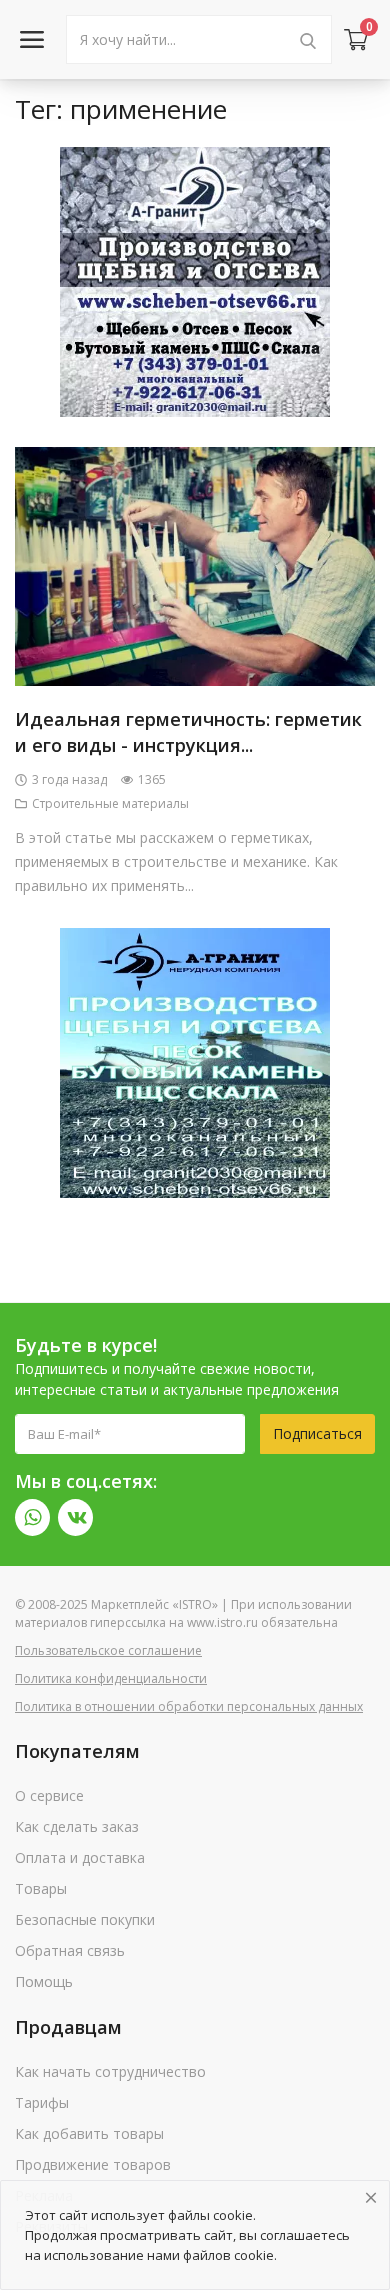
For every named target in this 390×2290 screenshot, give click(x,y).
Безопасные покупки (85, 1919)
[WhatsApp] (32, 1517)
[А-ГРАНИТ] (195, 1060)
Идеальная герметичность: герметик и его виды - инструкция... (188, 732)
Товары (41, 1888)
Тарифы (42, 2102)
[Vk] (75, 1517)
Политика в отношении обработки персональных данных (189, 1706)
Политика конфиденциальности (111, 1678)
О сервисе (49, 1795)
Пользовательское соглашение (108, 1650)
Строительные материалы (110, 803)
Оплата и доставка (80, 1857)
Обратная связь (70, 1950)
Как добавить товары (89, 2133)
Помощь (44, 1981)
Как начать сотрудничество (110, 2071)
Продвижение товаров (93, 2164)
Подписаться (317, 1433)
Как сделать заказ (77, 1826)
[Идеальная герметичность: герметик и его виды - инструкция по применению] (195, 566)
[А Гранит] (195, 279)
